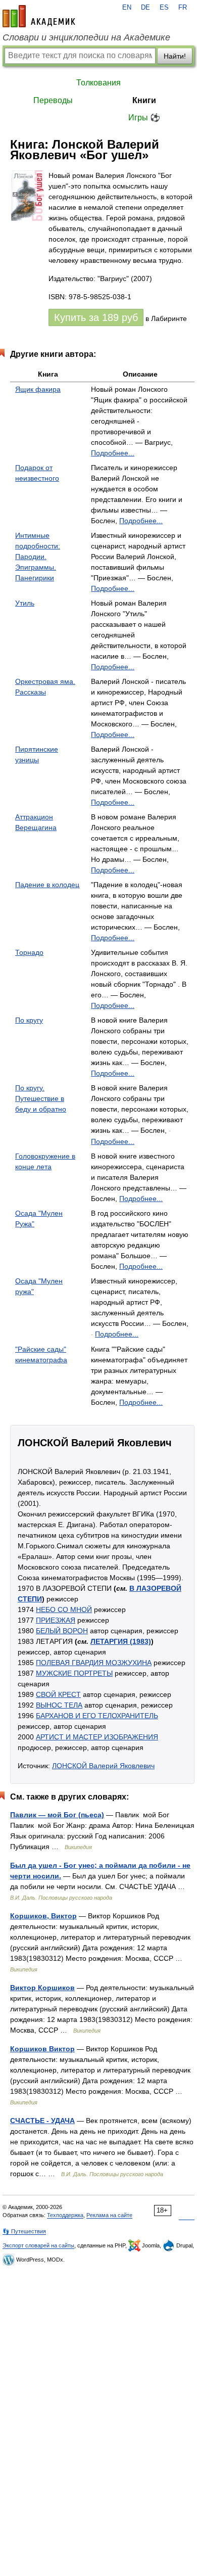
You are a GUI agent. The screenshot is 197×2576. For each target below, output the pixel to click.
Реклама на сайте (109, 2215)
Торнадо (29, 952)
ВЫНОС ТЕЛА (59, 1705)
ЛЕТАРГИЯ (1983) (121, 1641)
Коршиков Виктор (42, 2049)
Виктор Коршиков (42, 1988)
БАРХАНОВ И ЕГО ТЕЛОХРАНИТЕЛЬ (97, 1716)
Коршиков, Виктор (43, 1916)
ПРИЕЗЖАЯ (56, 1620)
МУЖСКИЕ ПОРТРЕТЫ (74, 1673)
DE (145, 8)
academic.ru (39, 16)
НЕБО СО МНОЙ (64, 1609)
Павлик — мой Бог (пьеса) (57, 1815)
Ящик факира (38, 389)
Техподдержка (65, 2215)
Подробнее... (113, 453)
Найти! (175, 56)
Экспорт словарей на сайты (38, 2245)
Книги (144, 100)
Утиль (25, 603)
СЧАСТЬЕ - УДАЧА (42, 2121)
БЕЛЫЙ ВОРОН (62, 1631)
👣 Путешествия (24, 2231)
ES (164, 8)
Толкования (98, 83)
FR (183, 8)
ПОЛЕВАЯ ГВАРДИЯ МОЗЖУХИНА (94, 1663)
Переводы (53, 100)
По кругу (29, 1020)
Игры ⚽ (144, 118)
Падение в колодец (47, 885)
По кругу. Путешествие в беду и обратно (41, 1098)
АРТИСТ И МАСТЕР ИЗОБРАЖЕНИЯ (97, 1737)
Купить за (96, 317)
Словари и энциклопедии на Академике (86, 37)
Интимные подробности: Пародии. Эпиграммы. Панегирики (38, 557)
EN (127, 8)
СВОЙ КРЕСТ (58, 1694)
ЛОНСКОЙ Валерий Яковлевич (103, 1766)
